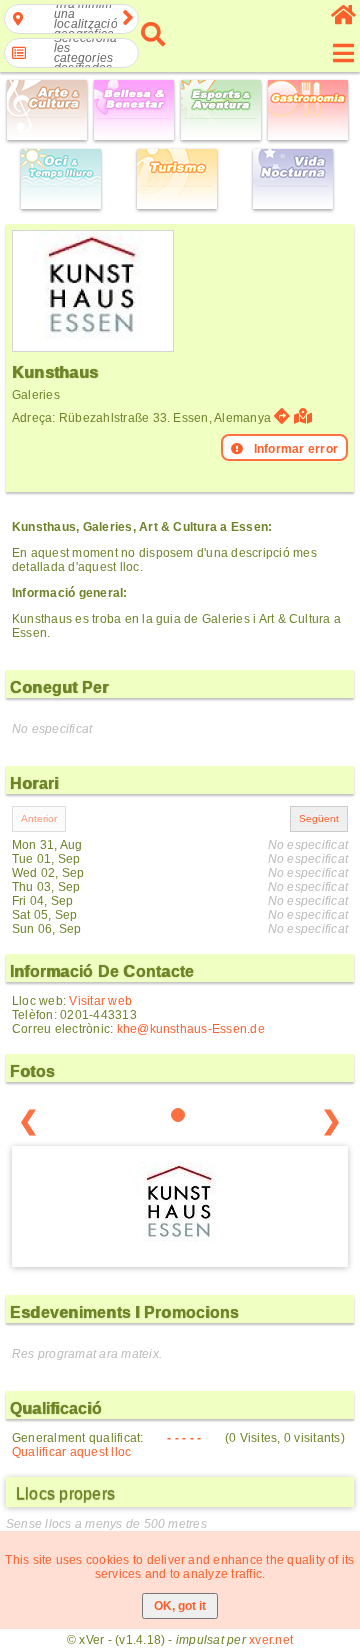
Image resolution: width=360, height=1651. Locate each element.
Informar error (296, 449)
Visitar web (100, 1001)
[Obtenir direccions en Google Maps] (282, 416)
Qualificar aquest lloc (71, 1452)
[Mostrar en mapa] (305, 416)
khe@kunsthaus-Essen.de (191, 1029)
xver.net (271, 1640)
